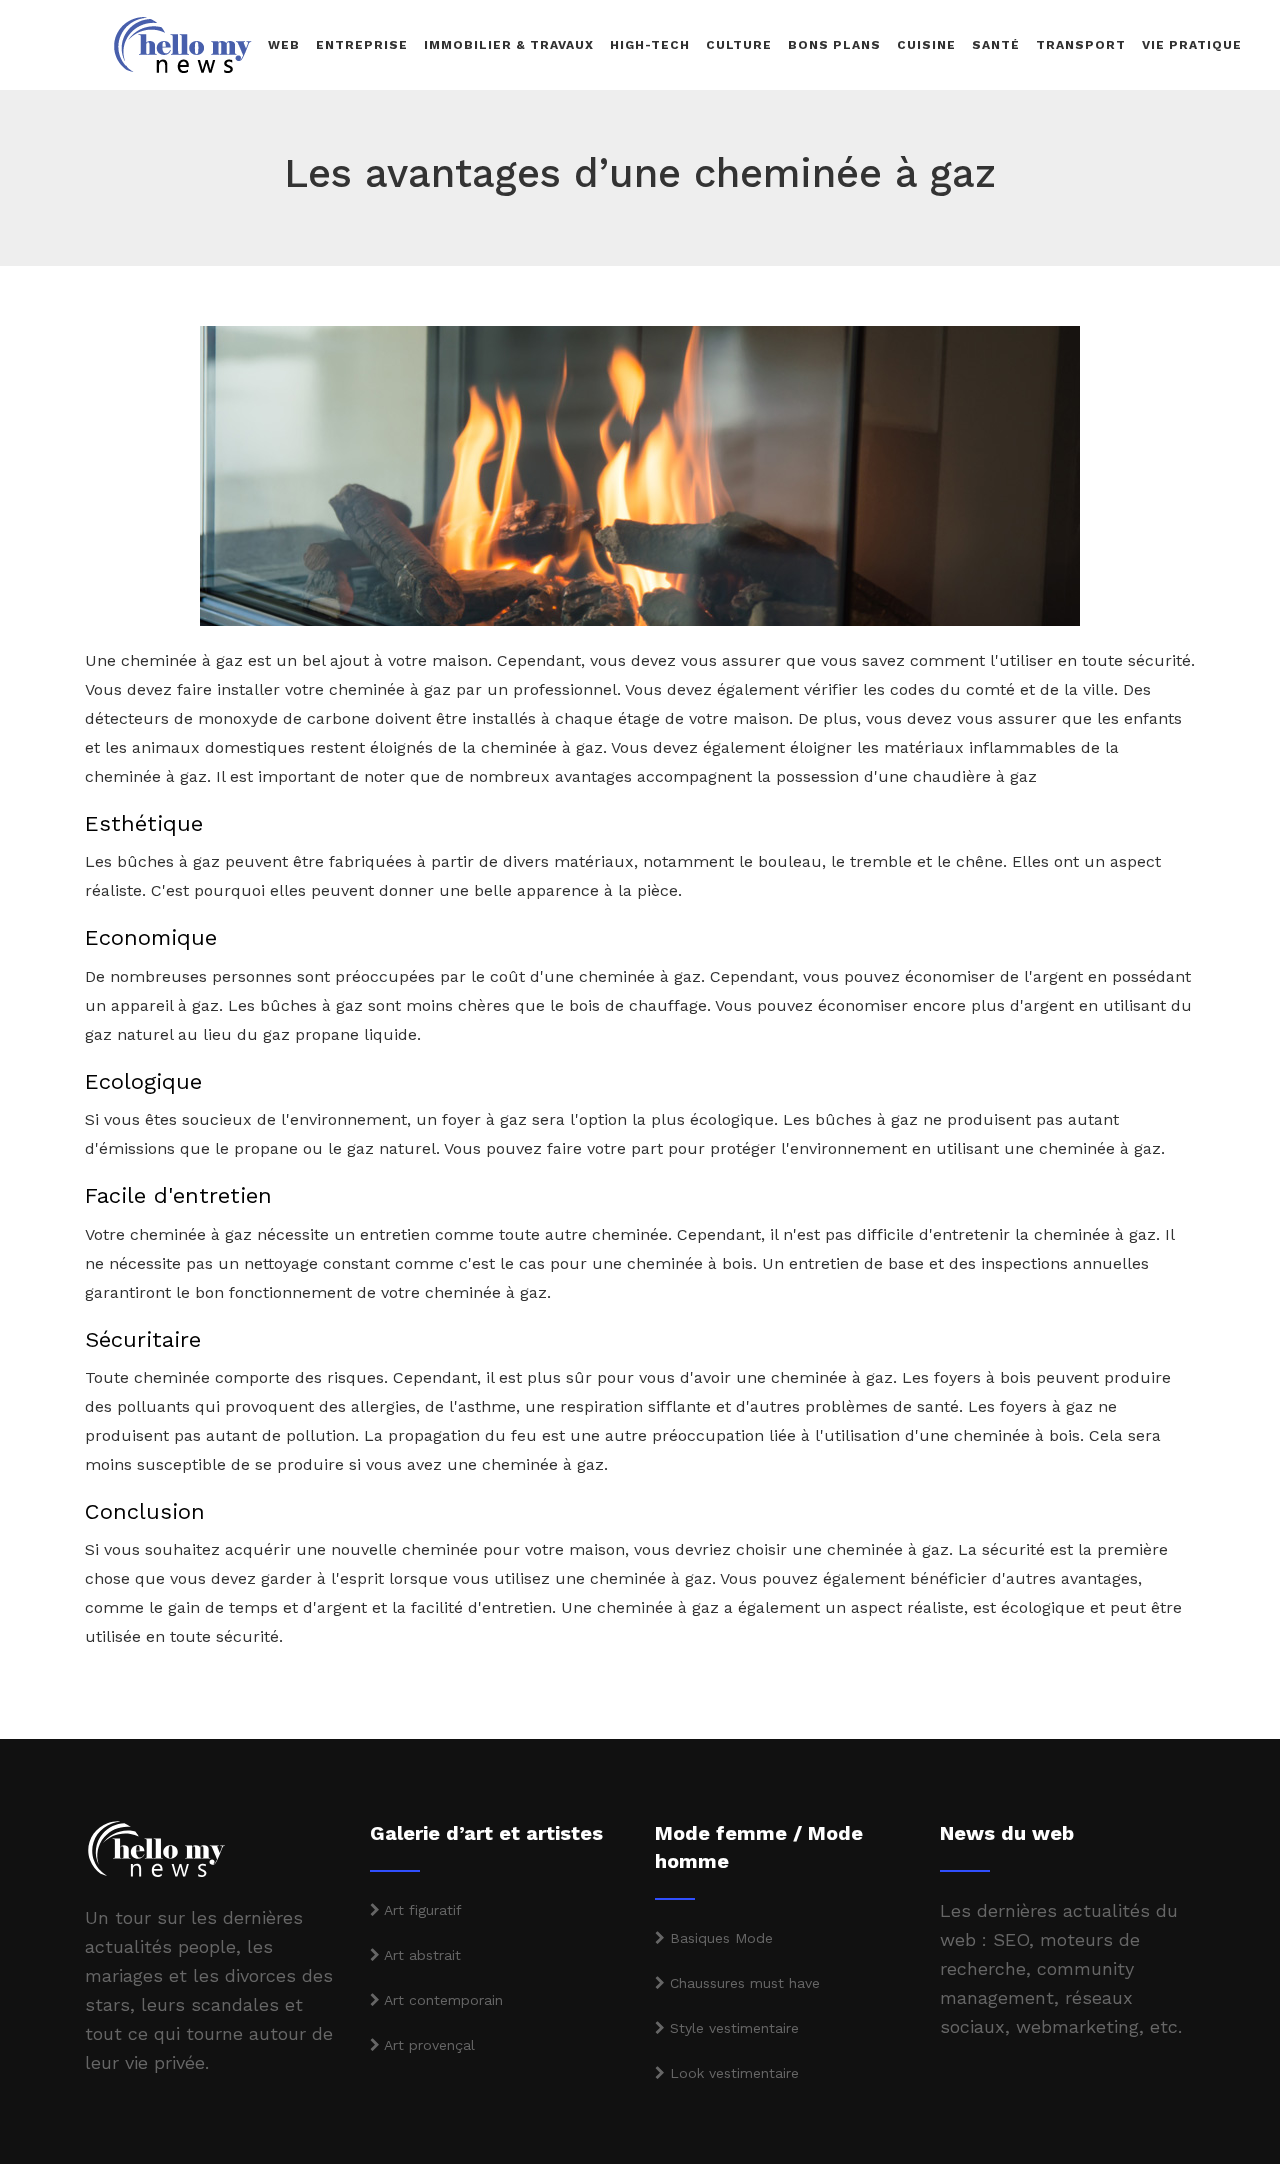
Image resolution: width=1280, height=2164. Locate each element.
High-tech (650, 45)
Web (284, 45)
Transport (1081, 45)
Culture (739, 45)
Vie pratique (1192, 45)
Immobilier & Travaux (509, 45)
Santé (996, 45)
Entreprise (362, 45)
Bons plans (834, 45)
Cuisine (926, 45)
